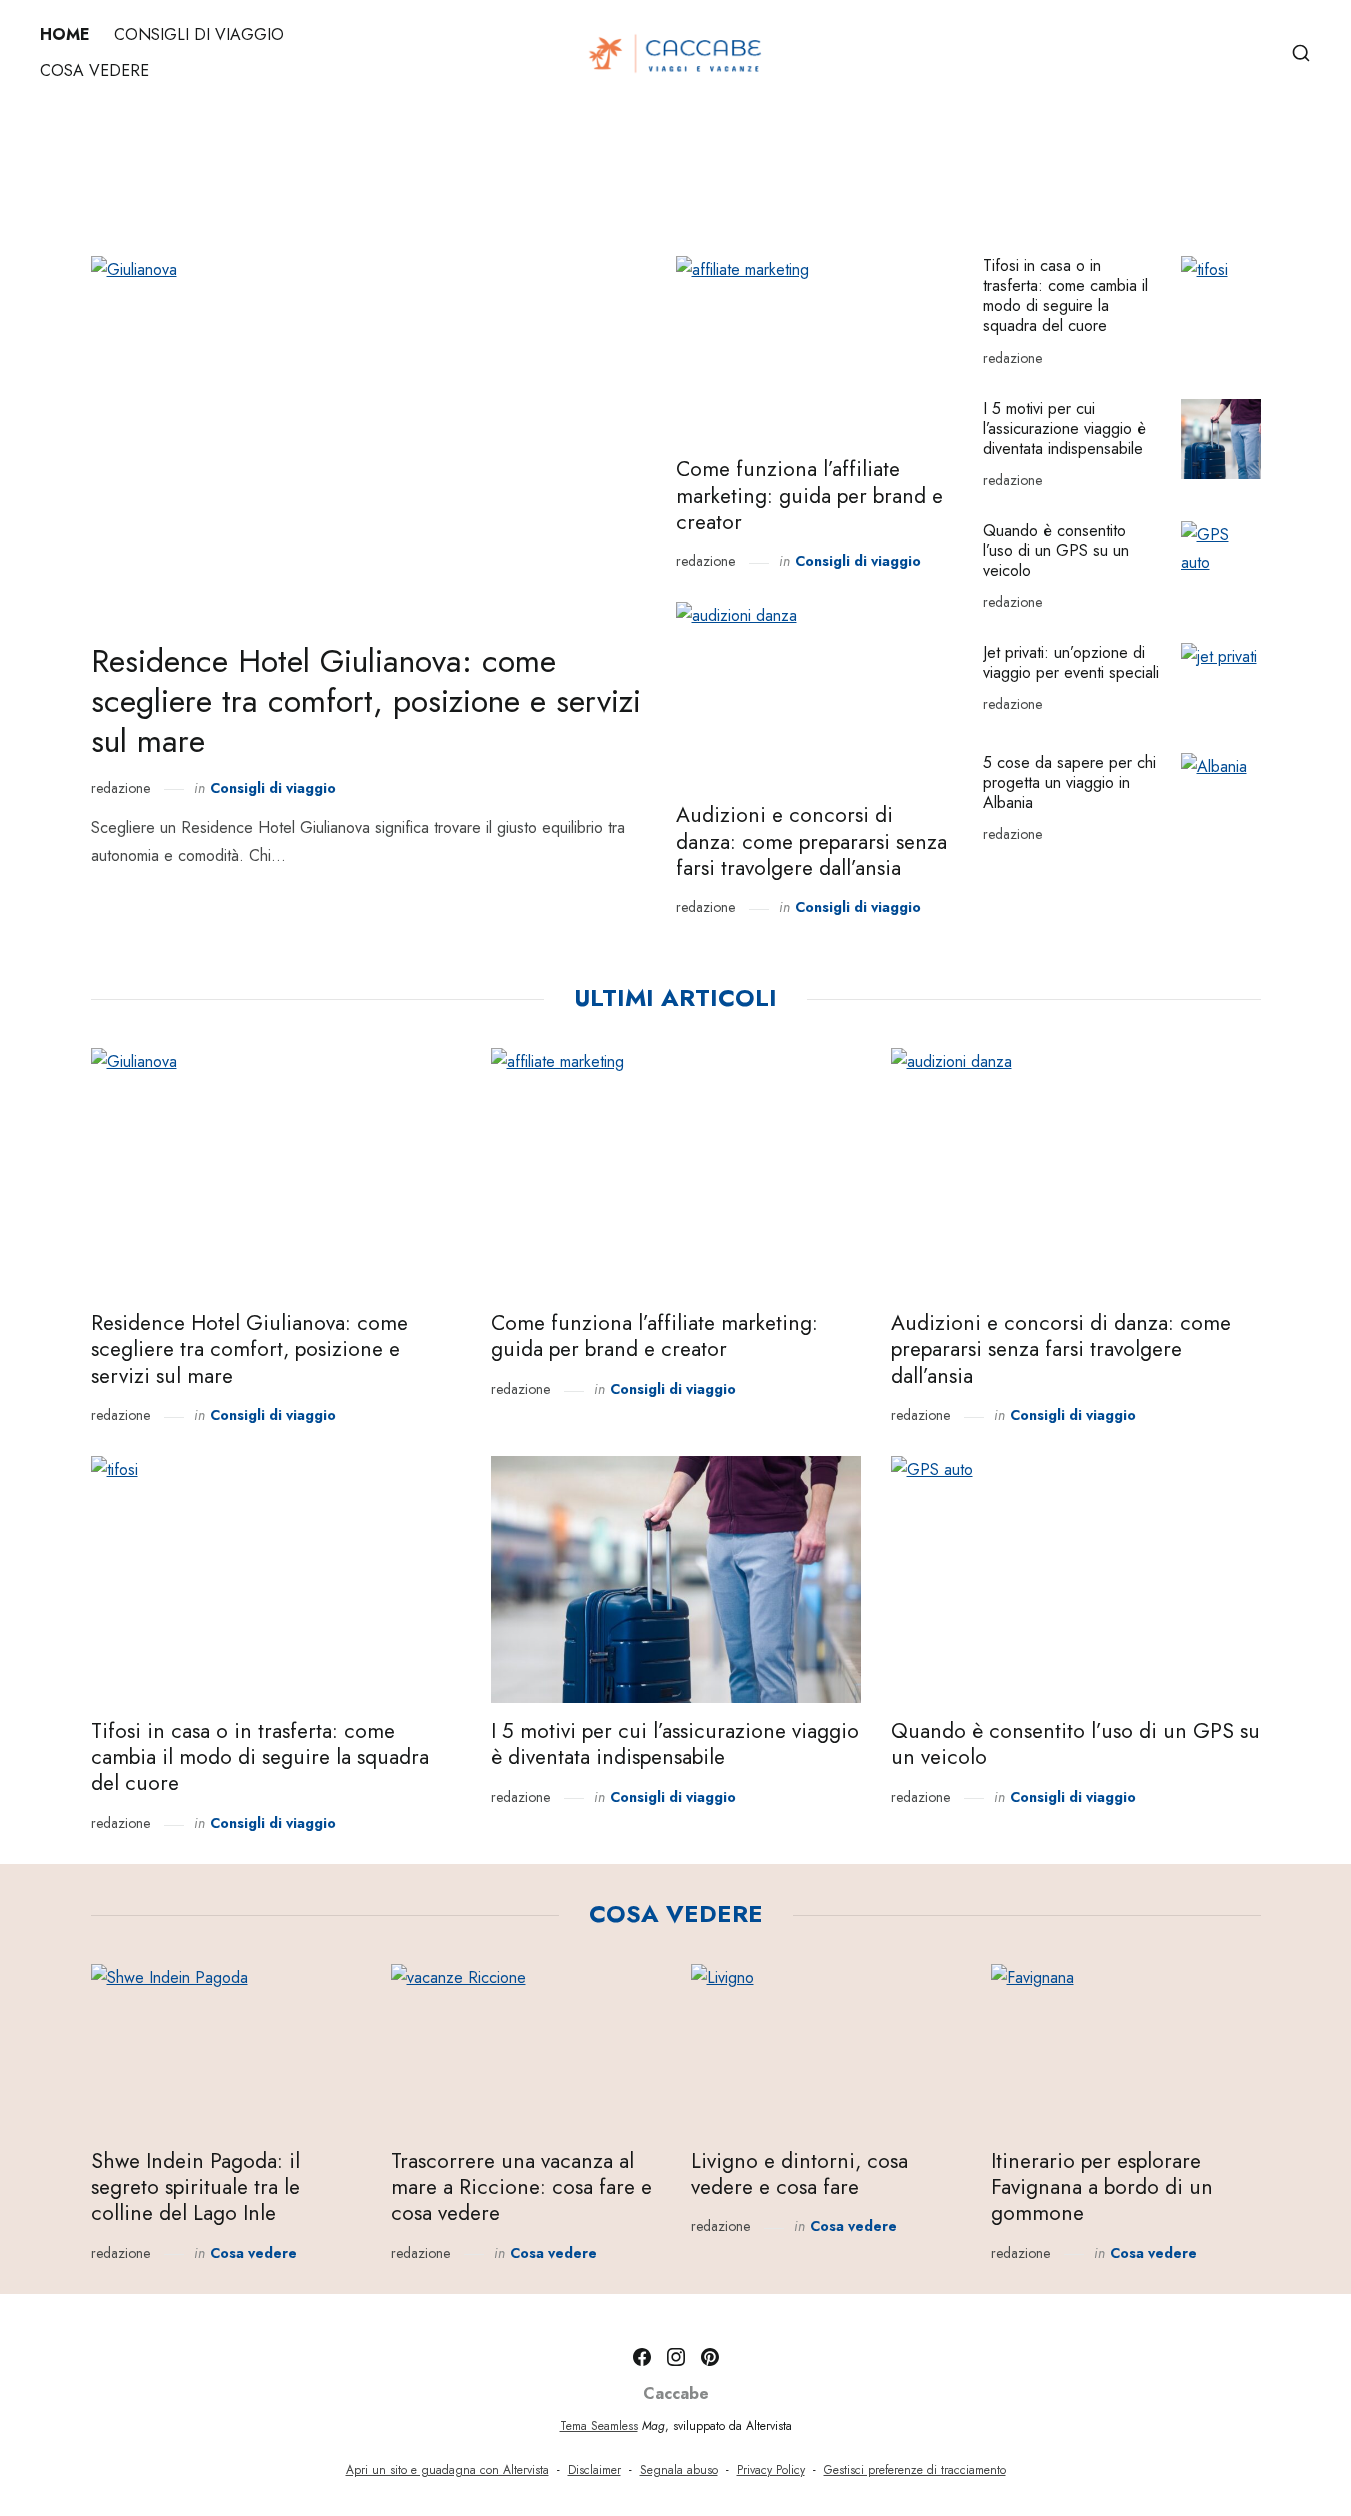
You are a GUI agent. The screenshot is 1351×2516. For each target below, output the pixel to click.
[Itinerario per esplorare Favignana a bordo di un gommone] (1126, 2048)
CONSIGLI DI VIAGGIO (199, 34)
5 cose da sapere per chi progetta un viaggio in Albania (1069, 782)
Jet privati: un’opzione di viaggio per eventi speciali (1071, 662)
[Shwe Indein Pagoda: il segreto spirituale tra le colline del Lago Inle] (226, 2048)
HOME (65, 34)
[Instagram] (676, 2357)
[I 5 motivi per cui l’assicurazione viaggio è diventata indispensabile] (1221, 439)
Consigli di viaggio (273, 788)
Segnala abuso (679, 2470)
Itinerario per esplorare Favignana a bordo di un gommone (1102, 2187)
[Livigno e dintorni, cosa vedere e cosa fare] (826, 2048)
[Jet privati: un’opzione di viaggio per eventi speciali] (1221, 683)
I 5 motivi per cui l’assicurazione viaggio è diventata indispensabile (1064, 428)
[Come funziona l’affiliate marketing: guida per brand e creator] (815, 348)
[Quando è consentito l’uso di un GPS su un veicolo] (1221, 561)
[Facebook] (642, 2357)
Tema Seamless (599, 2426)
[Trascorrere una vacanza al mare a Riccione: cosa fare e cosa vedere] (526, 2048)
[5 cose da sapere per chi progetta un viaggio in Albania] (1221, 793)
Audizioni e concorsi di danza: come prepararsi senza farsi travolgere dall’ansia (811, 841)
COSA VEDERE (94, 70)
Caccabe (676, 2393)
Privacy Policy (771, 2470)
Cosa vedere (253, 2253)
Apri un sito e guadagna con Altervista (447, 2470)
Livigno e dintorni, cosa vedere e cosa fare (799, 2174)
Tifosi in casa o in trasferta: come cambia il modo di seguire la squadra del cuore (1065, 295)
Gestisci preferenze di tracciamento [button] (915, 2470)
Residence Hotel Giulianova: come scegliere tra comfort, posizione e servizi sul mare (366, 701)
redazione (120, 788)
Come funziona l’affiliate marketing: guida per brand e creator (809, 495)
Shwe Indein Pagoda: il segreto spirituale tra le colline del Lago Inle (195, 2187)
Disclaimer (594, 2470)
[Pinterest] (710, 2357)
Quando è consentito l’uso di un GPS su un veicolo (1056, 550)
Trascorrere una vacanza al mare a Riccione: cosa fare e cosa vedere (521, 2187)
